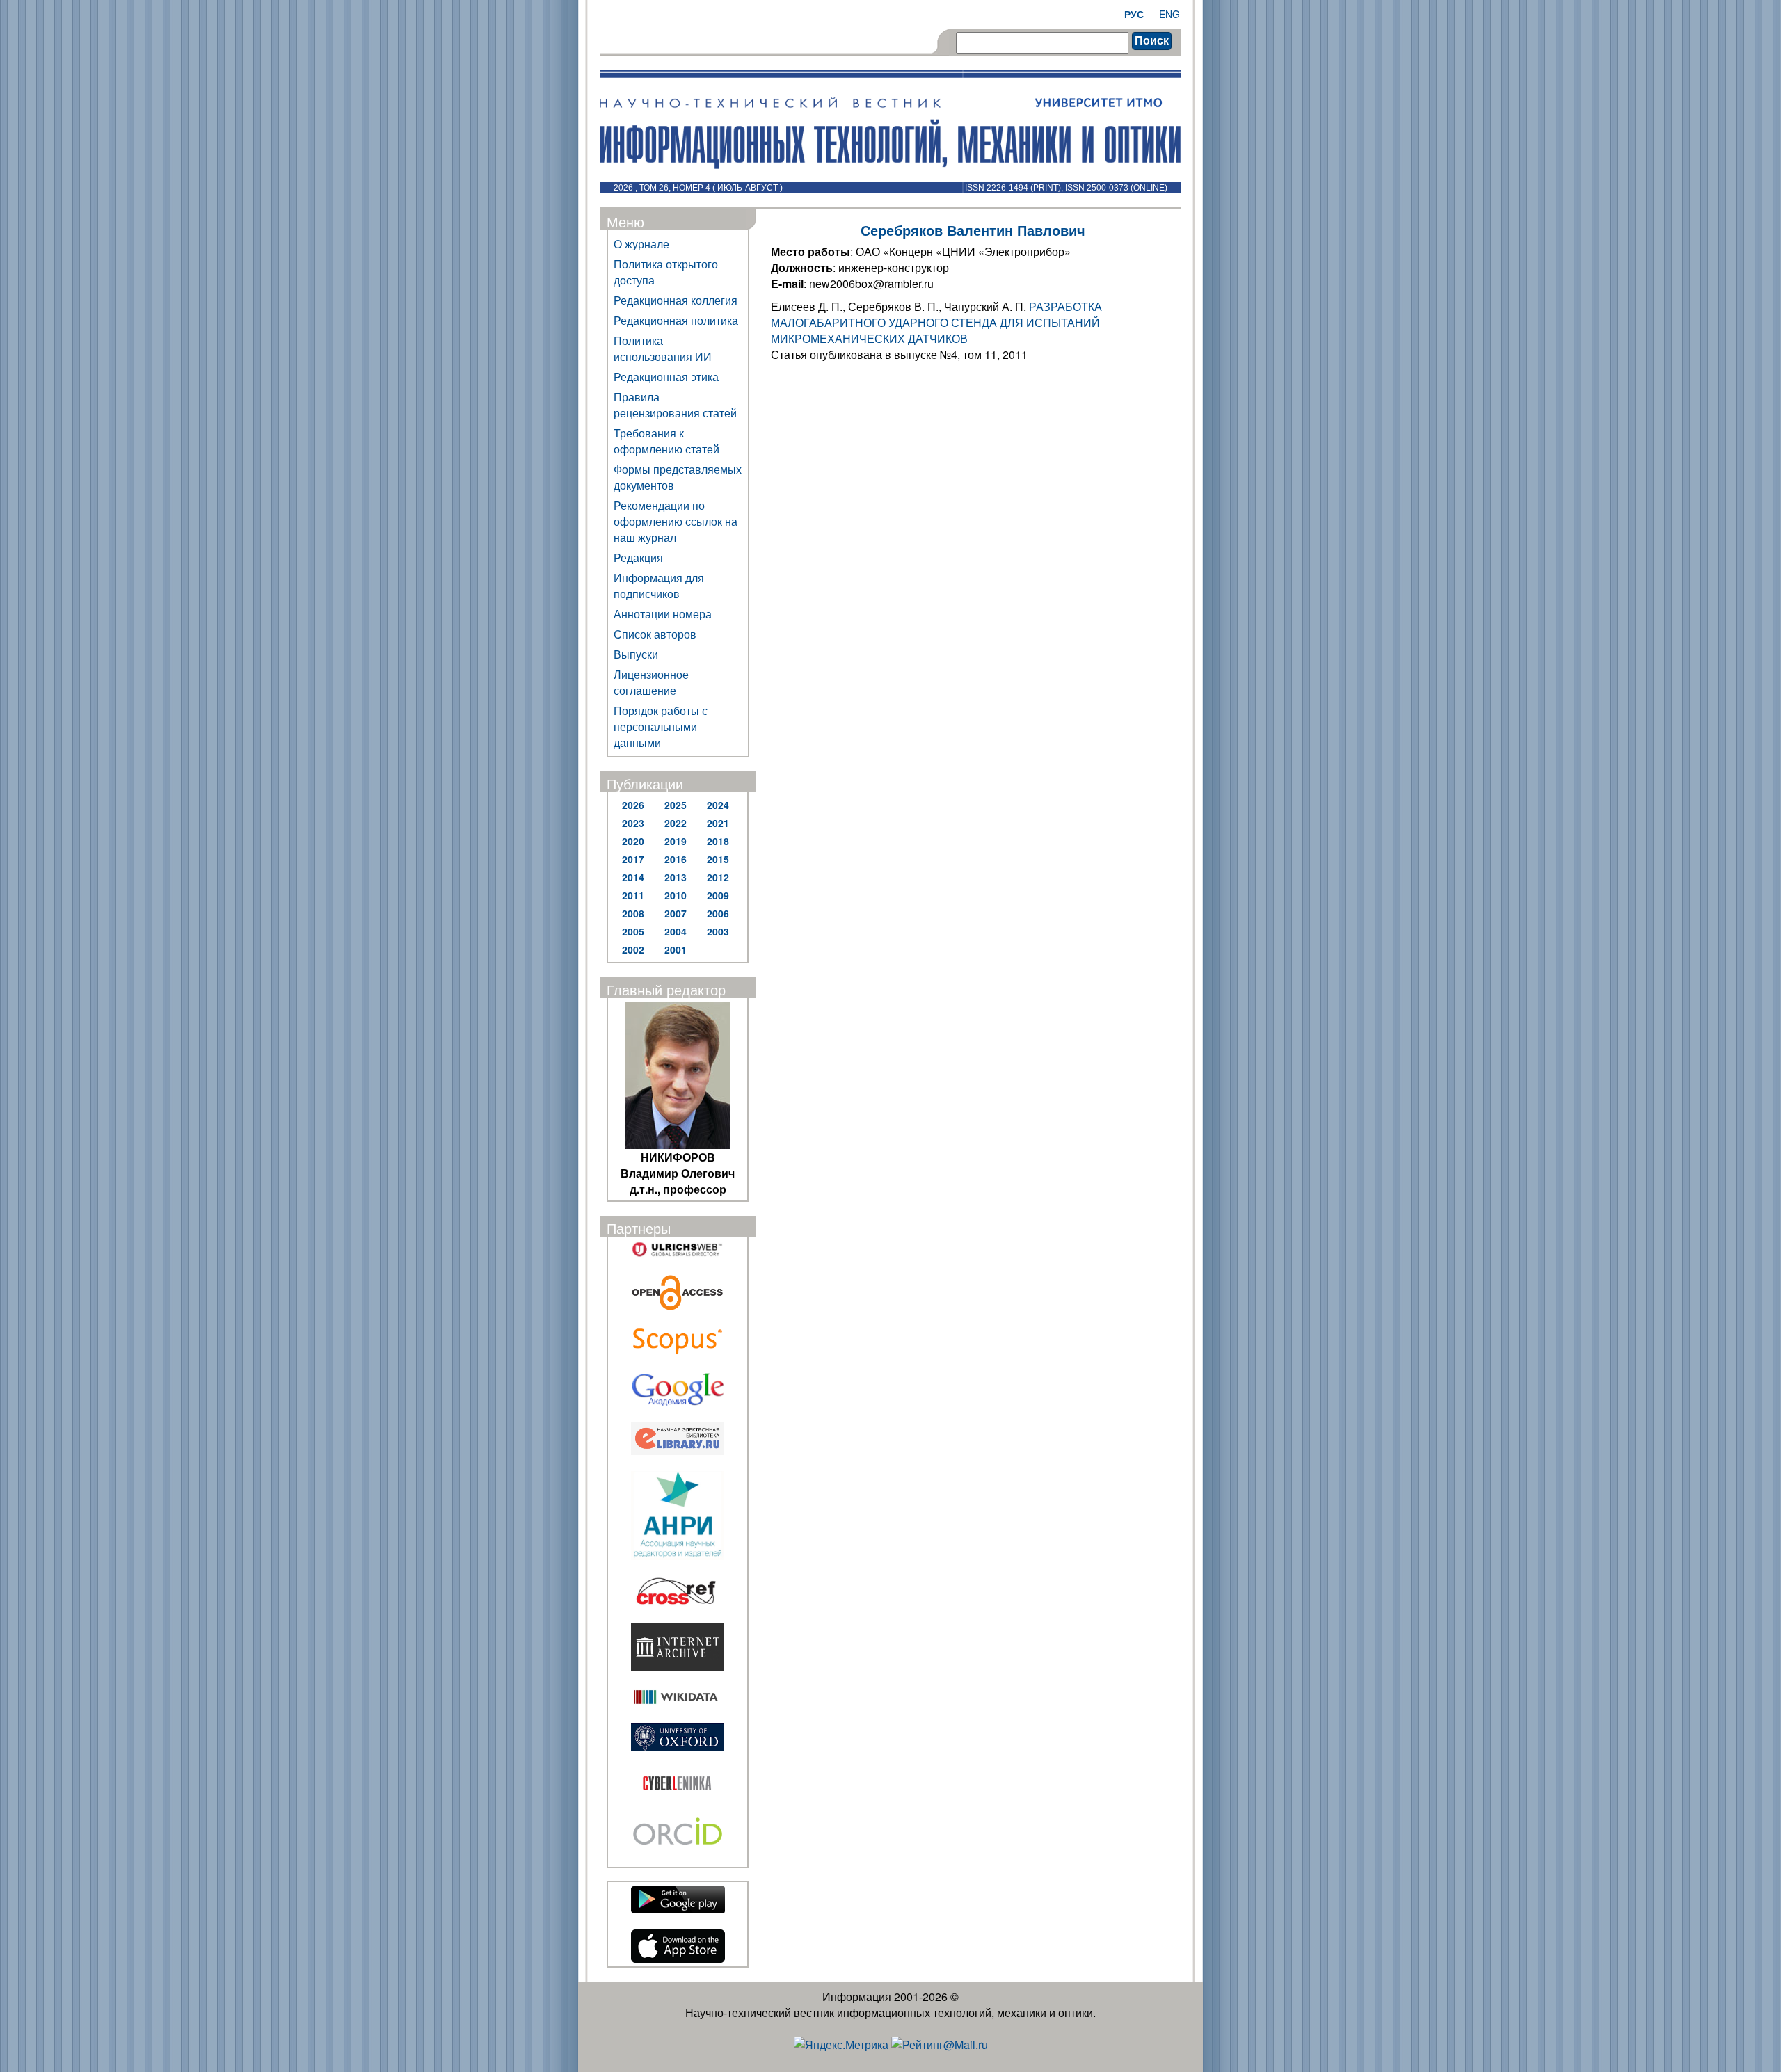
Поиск (1152, 41)
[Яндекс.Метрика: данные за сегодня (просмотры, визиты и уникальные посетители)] (841, 2045)
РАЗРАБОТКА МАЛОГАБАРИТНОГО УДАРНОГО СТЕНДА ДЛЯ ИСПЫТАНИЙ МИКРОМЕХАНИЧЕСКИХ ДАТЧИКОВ (936, 322)
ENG (1169, 14)
